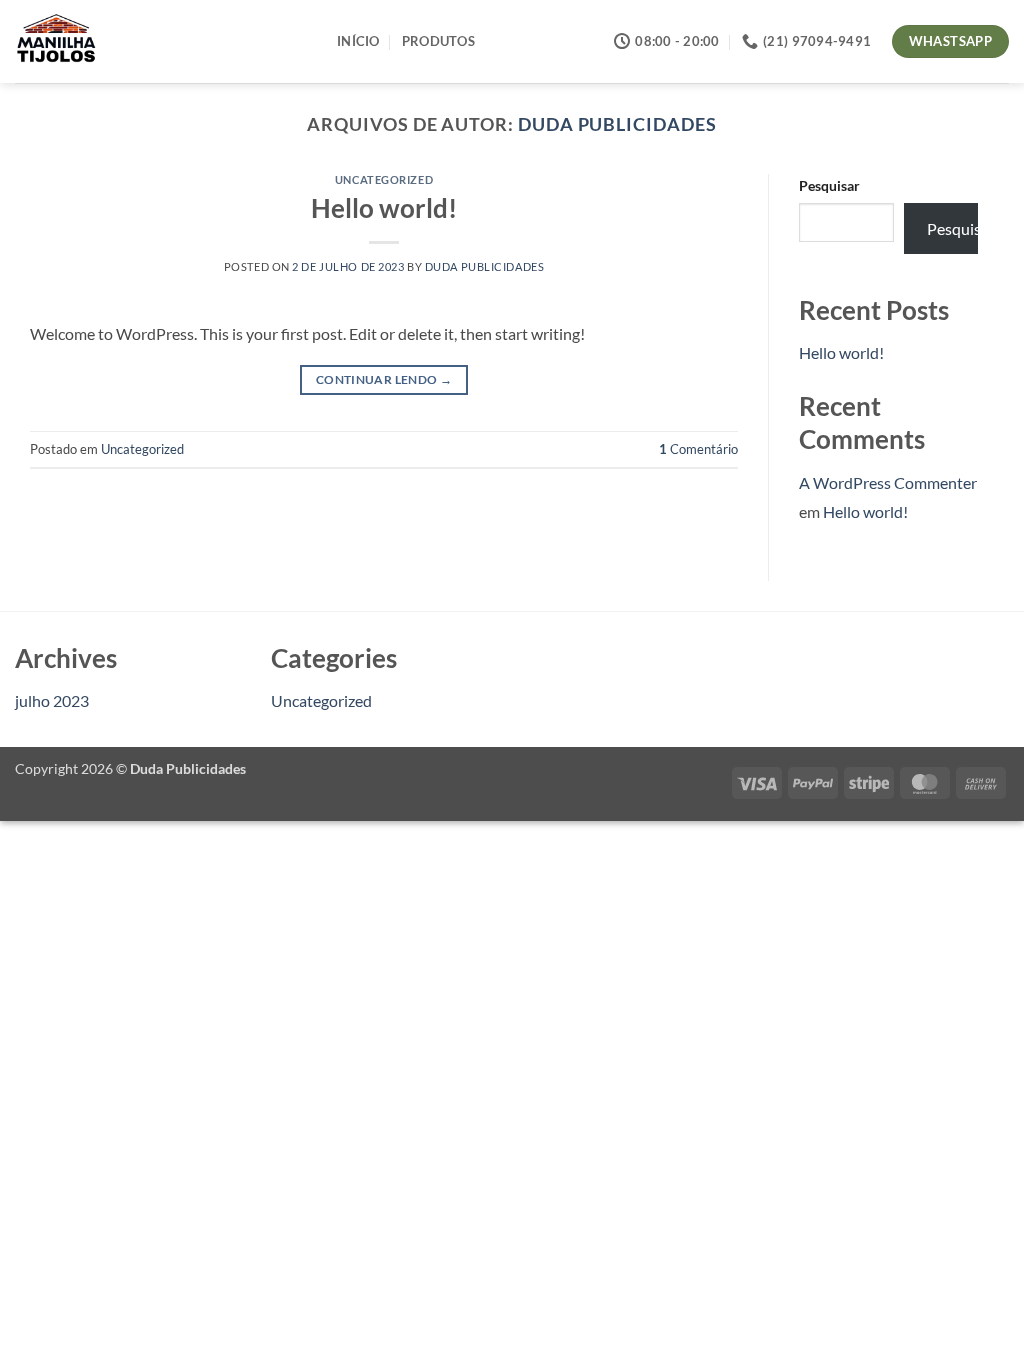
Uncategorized (384, 179)
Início (358, 41)
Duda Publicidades (617, 124)
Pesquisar (829, 185)
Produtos (438, 41)
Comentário (698, 449)
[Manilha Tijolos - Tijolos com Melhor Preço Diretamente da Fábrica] (161, 41)
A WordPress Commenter (888, 482)
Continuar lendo (384, 379)
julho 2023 (52, 700)
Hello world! (384, 208)
